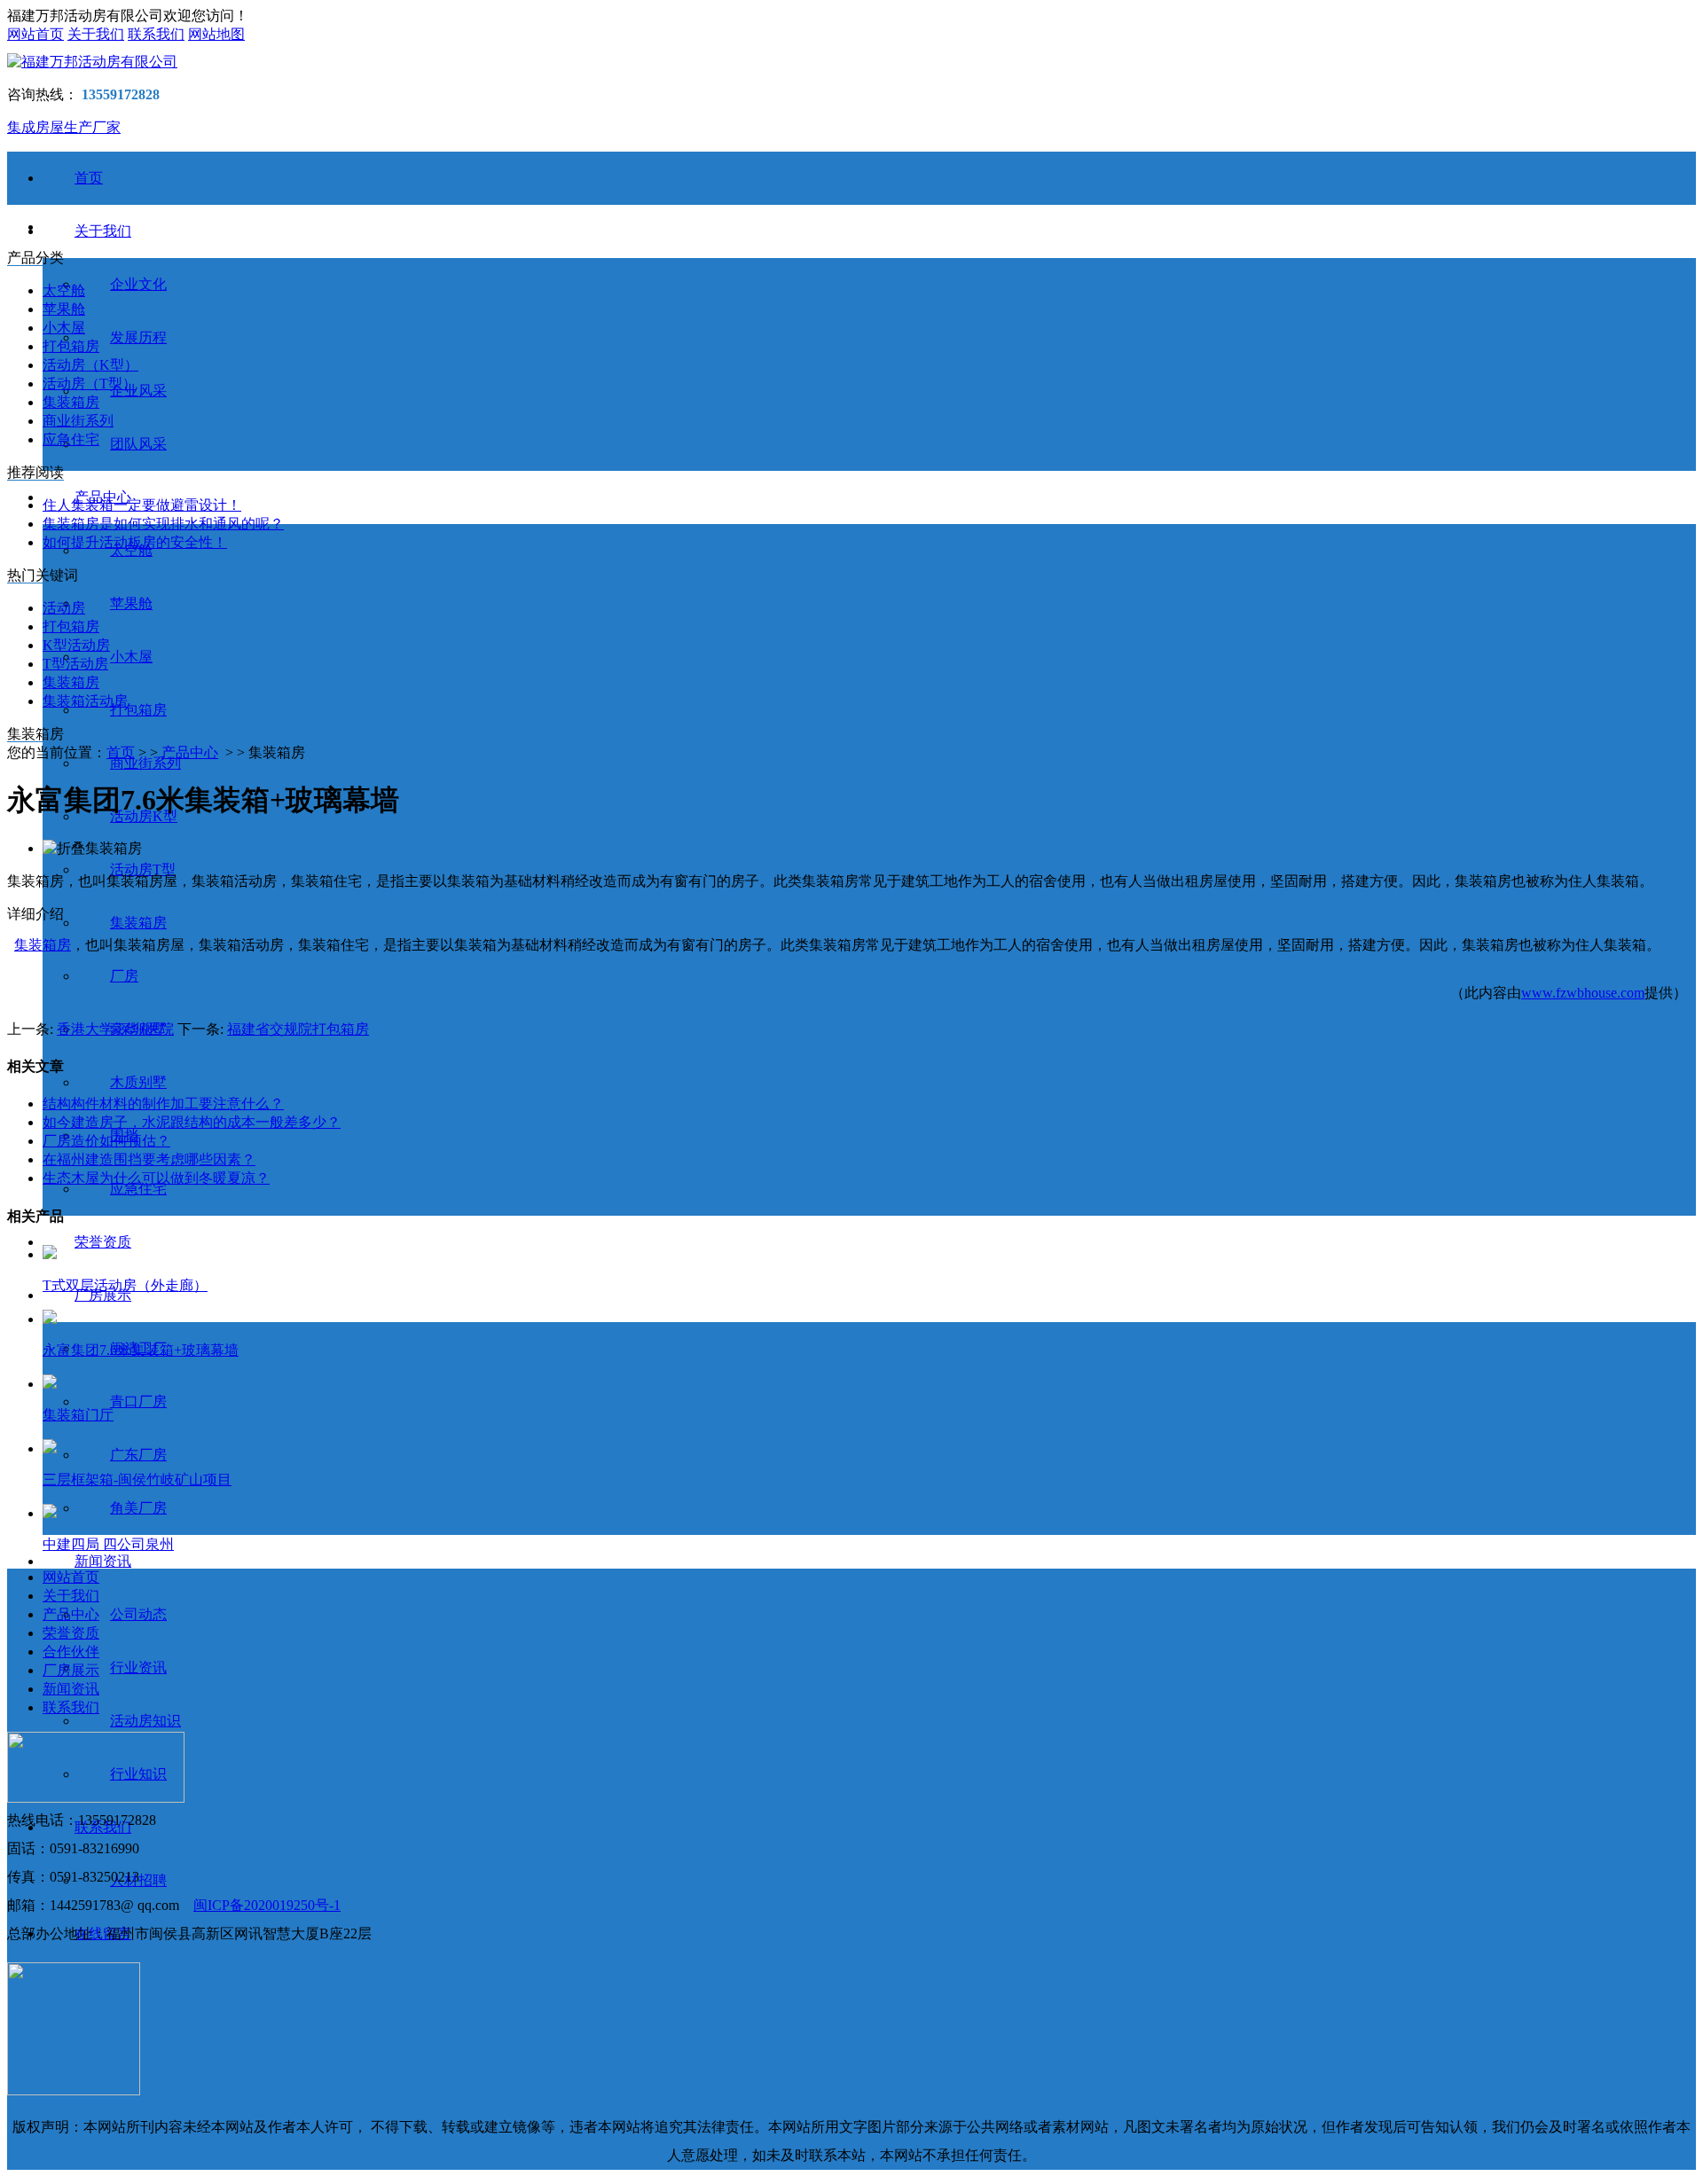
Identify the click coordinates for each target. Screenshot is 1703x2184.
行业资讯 (138, 1667)
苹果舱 (131, 603)
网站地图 (216, 34)
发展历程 (138, 337)
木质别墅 (138, 1082)
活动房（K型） (90, 365)
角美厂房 (138, 1508)
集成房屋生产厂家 (64, 127)
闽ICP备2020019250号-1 (267, 1905)
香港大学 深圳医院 (115, 1029)
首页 (89, 178)
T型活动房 (75, 664)
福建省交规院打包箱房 (298, 1029)
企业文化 (138, 284)
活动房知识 (145, 1721)
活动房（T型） (90, 384)
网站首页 (35, 34)
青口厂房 (138, 1401)
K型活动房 (76, 645)
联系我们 (156, 34)
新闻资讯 (103, 1561)
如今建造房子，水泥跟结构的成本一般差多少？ (192, 1122)
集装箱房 (138, 923)
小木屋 (131, 657)
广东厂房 (138, 1455)
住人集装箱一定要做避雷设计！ (142, 505)
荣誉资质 (103, 1242)
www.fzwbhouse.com (1583, 993)
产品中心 (190, 752)
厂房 (124, 976)
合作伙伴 (71, 1652)
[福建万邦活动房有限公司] (851, 63)
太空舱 (64, 290)
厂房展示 (71, 1670)
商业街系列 (145, 763)
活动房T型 (143, 869)
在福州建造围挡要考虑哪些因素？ (149, 1159)
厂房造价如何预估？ (106, 1141)
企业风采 (138, 391)
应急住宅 (138, 1189)
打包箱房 (138, 710)
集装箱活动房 (85, 701)
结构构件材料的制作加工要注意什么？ (163, 1104)
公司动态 (138, 1614)
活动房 (64, 608)
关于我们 (96, 34)
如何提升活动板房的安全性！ (135, 542)
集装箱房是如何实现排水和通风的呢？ (163, 524)
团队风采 (138, 444)
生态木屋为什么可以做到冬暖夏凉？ (156, 1178)
